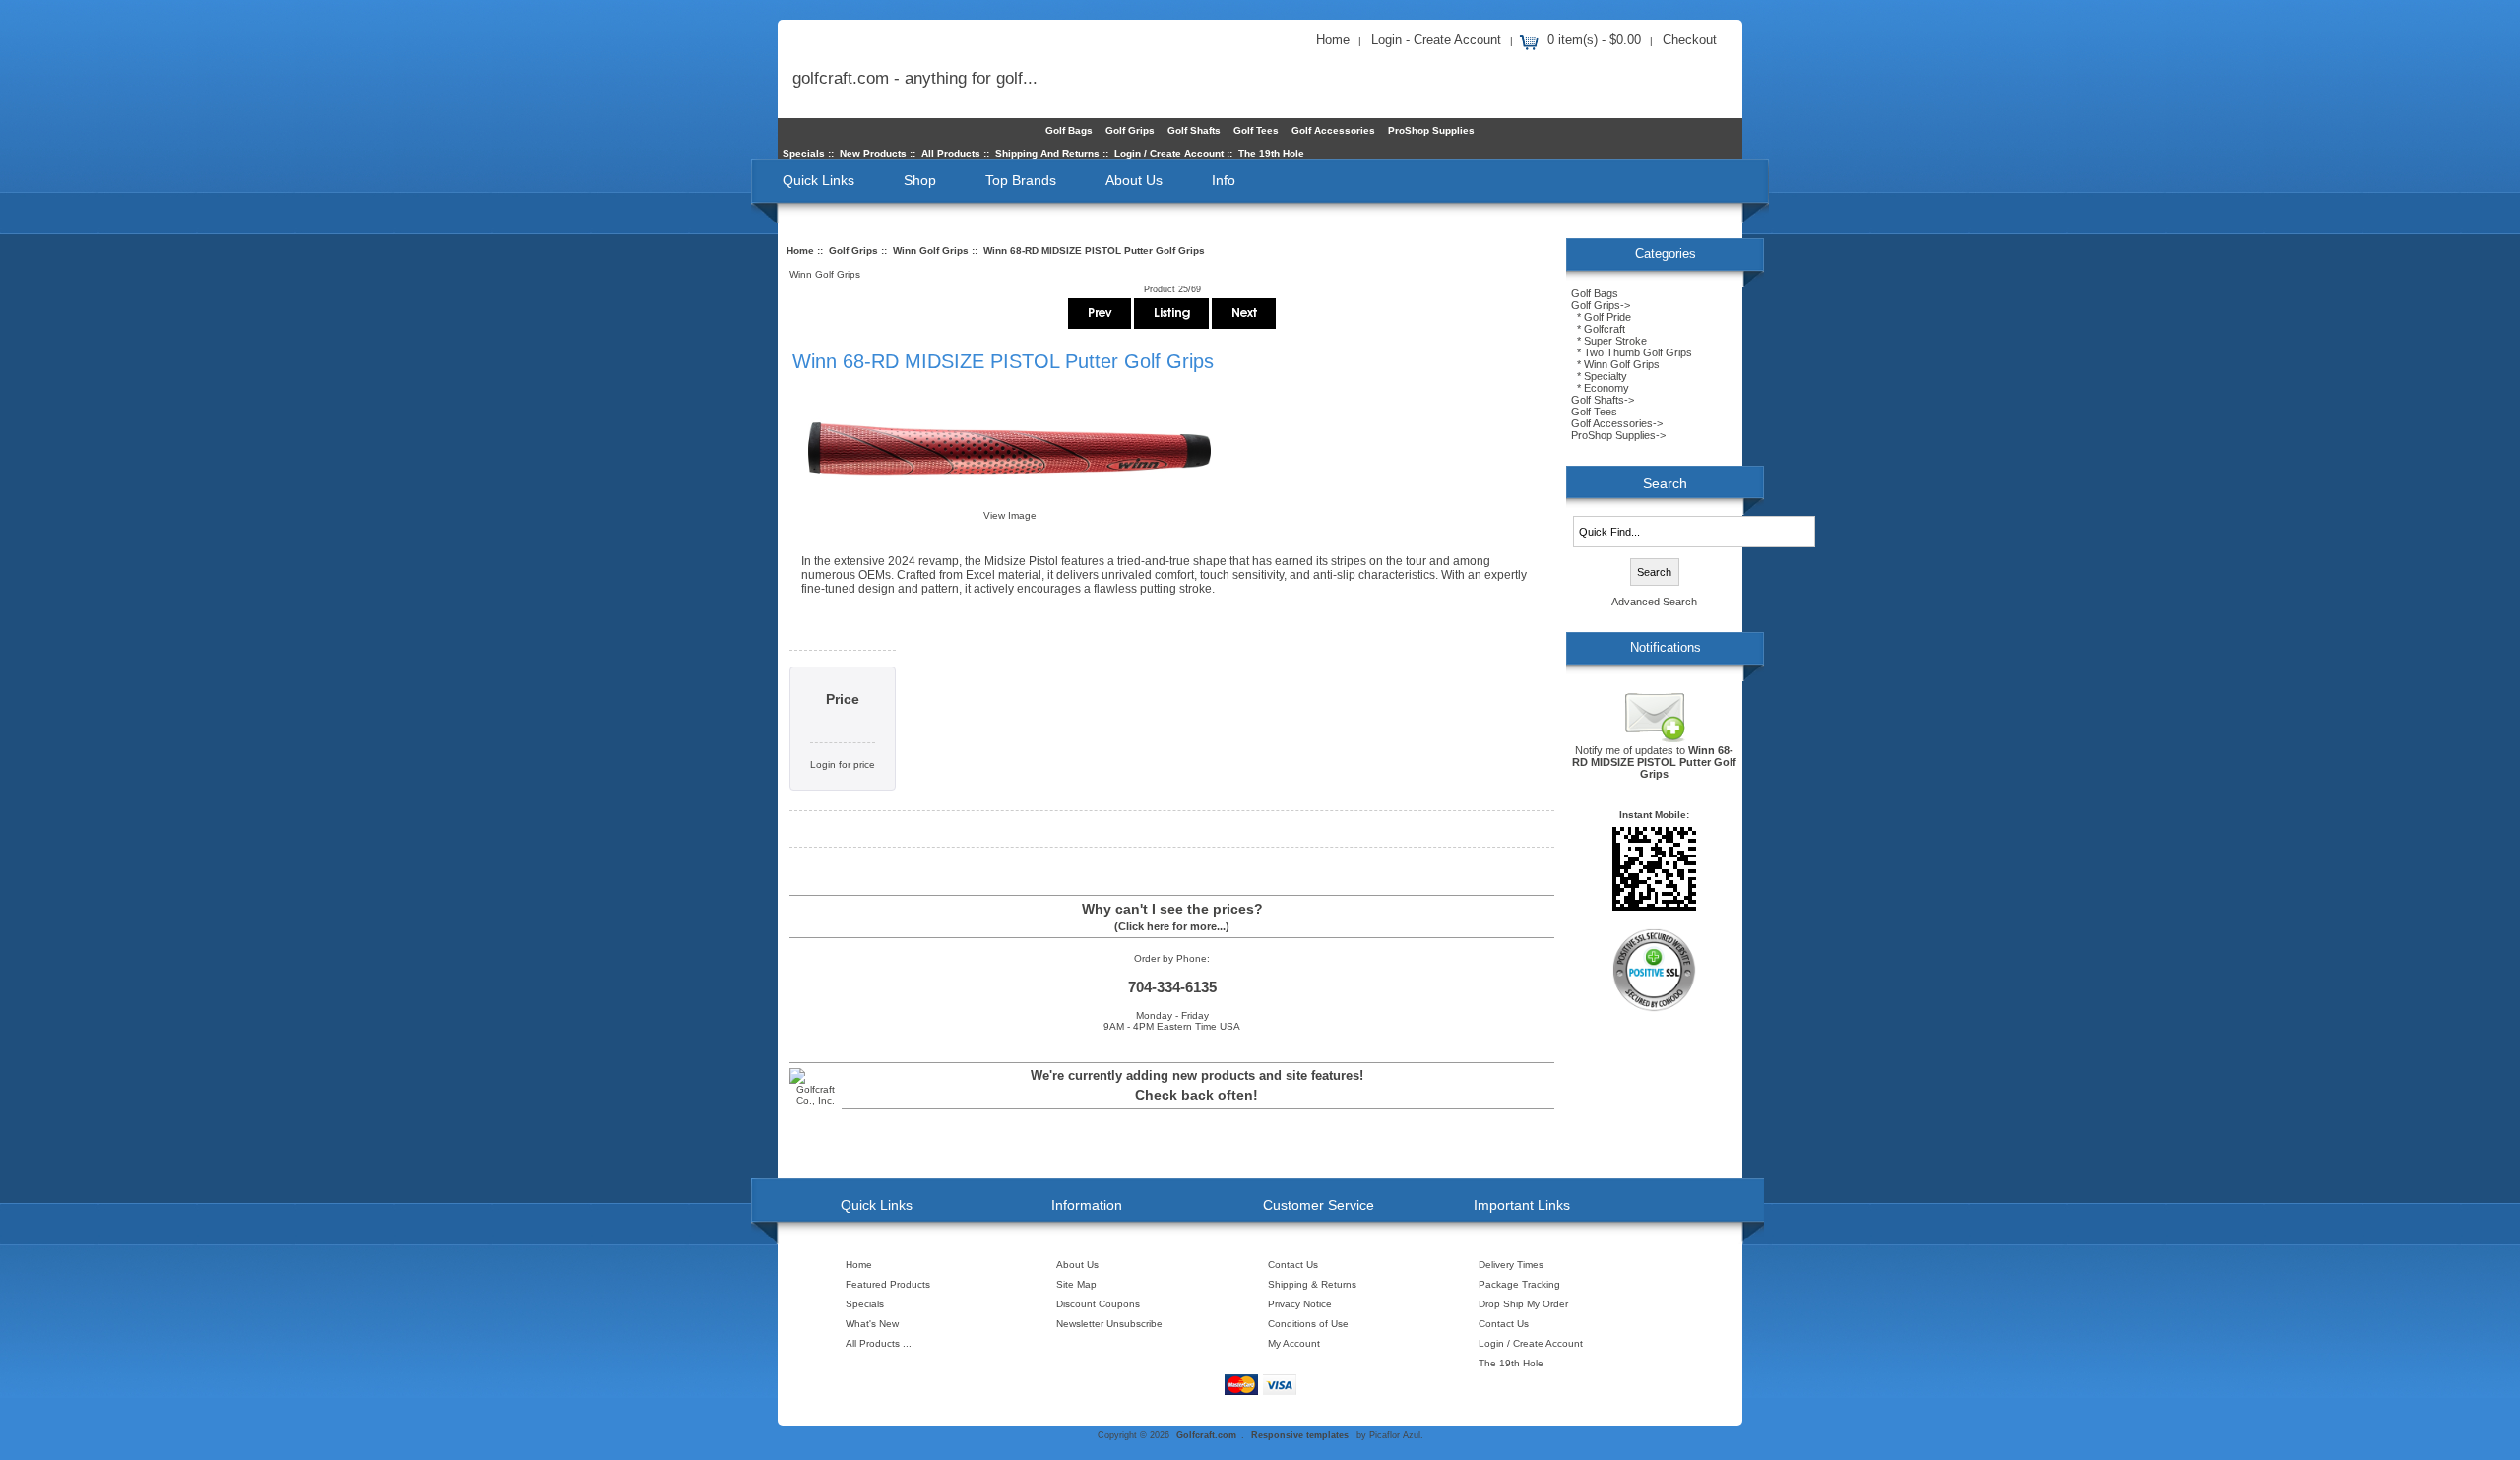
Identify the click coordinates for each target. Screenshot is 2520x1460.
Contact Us (1293, 1265)
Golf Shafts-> (1603, 400)
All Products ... (879, 1343)
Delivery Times (1511, 1265)
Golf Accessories (1333, 130)
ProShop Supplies (1431, 130)
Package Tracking (1519, 1284)
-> (1601, 305)
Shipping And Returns (1047, 153)
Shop (920, 180)
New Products (873, 153)
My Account (1294, 1343)
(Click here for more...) (1172, 926)
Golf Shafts (1194, 130)
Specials (804, 153)
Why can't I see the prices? (1172, 909)
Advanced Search (1654, 602)
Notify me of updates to (1654, 762)
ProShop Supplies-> (1618, 435)
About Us (1134, 180)
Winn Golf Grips (931, 251)
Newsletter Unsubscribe (1109, 1324)
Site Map (1076, 1284)
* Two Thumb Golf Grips (1632, 352)
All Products (951, 153)
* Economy (1600, 388)
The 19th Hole (1271, 153)
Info (1224, 180)
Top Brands (1021, 180)
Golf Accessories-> (1617, 423)
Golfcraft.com (1206, 1435)
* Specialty (1599, 376)
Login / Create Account (1169, 153)
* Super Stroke (1609, 341)
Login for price (843, 764)
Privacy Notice (1300, 1304)
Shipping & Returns (1312, 1284)
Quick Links (819, 180)
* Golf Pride (1601, 317)
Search (1665, 483)
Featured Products (888, 1284)
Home (1333, 40)
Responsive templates (1300, 1435)
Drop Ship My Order (1523, 1304)
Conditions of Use (1308, 1324)
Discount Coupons (1098, 1304)
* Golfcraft (1598, 329)
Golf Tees (1256, 130)
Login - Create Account (1436, 40)
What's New (872, 1324)
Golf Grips (853, 251)
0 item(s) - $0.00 (1594, 40)
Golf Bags (1069, 130)
